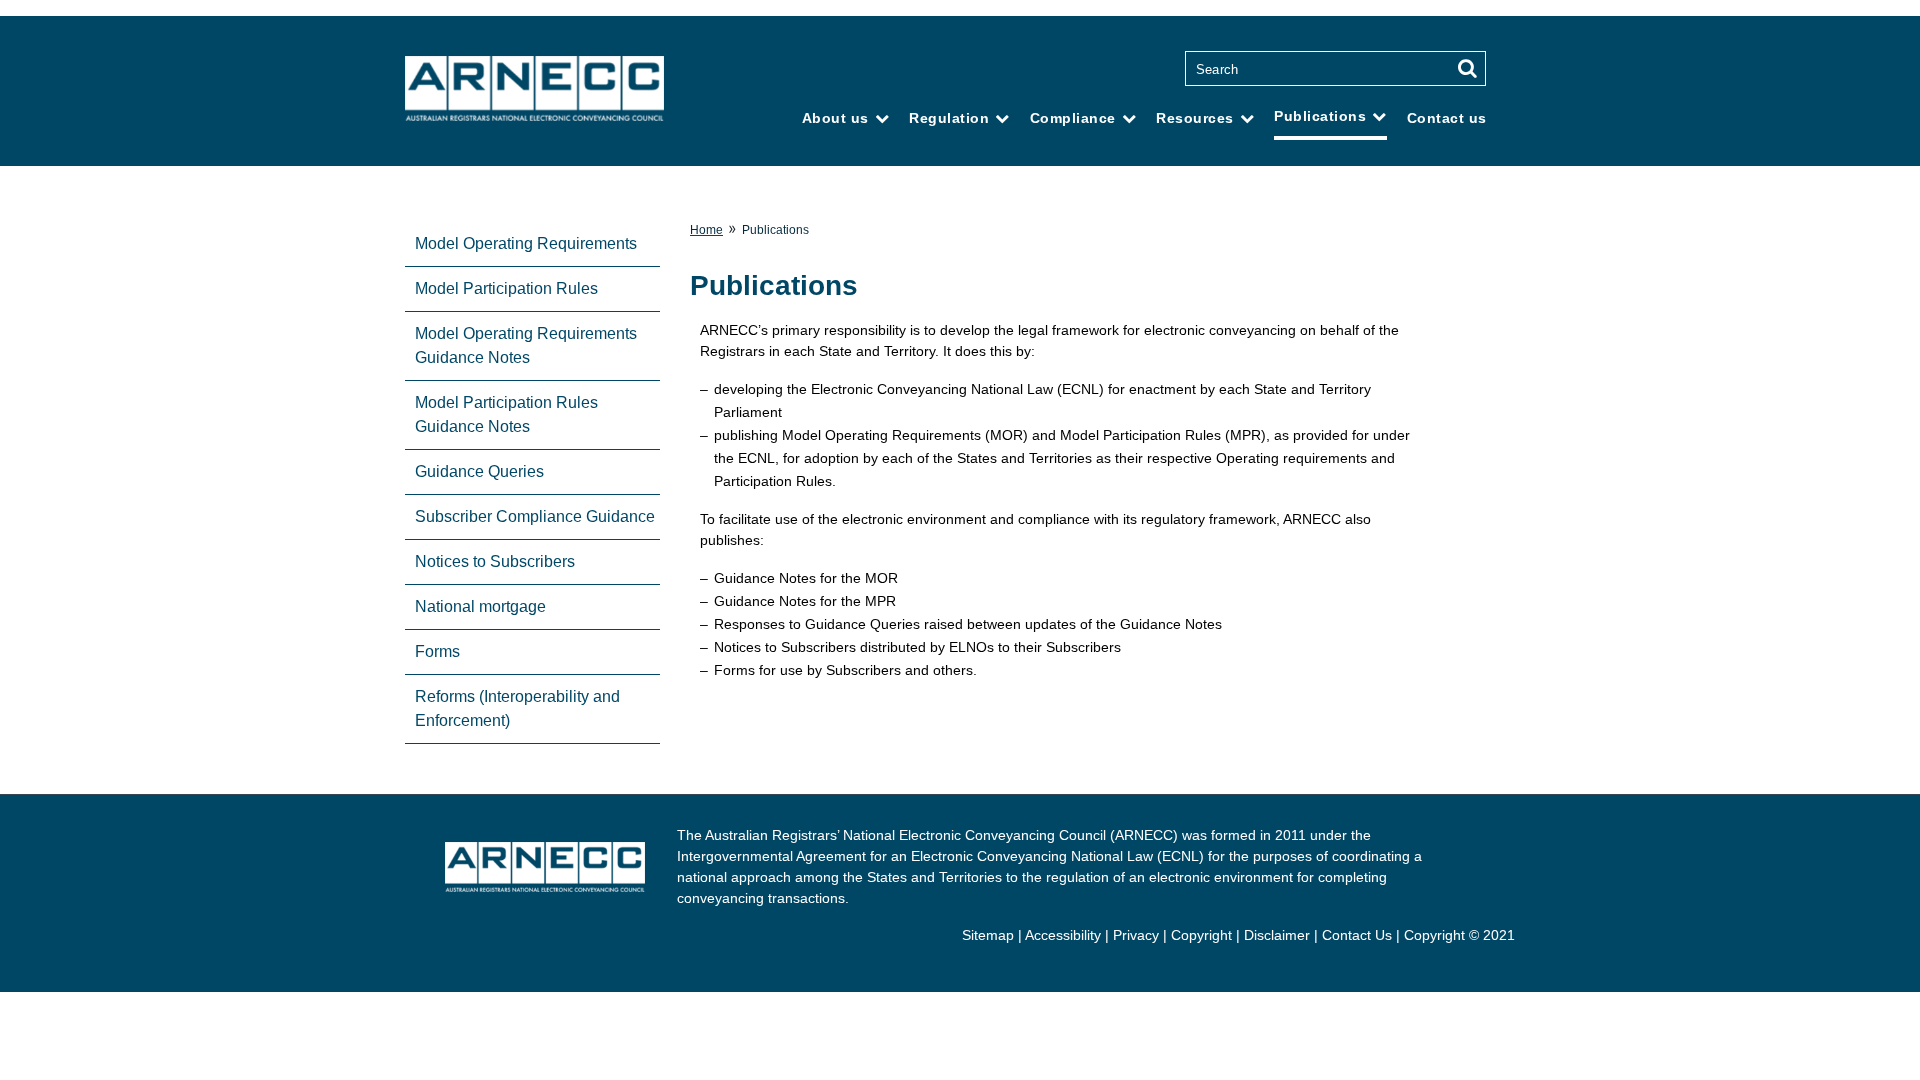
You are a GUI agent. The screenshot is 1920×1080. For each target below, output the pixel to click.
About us (835, 118)
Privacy (1136, 935)
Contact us (1447, 118)
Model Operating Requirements (526, 243)
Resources (1195, 118)
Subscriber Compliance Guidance (535, 516)
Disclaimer (1277, 935)
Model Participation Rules (506, 288)
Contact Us (1357, 935)
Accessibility (1063, 935)
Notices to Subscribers (495, 561)
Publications (1320, 116)
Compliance (1073, 118)
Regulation (949, 118)
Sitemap (988, 935)
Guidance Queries (479, 471)
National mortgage (480, 606)
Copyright (1201, 935)
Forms (437, 651)
